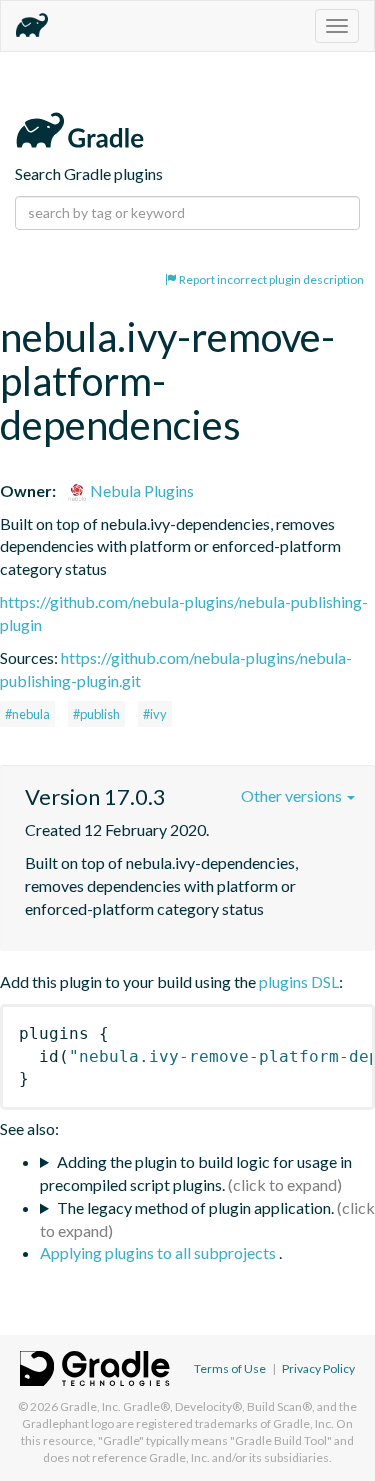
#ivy (155, 714)
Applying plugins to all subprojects (159, 1252)
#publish (96, 714)
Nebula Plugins (140, 490)
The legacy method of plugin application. (195, 1207)
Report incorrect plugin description (270, 279)
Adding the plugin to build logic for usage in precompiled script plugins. (196, 1173)
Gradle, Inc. (90, 1406)
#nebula (27, 714)
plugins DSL (299, 981)
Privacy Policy (318, 1368)
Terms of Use (230, 1368)
